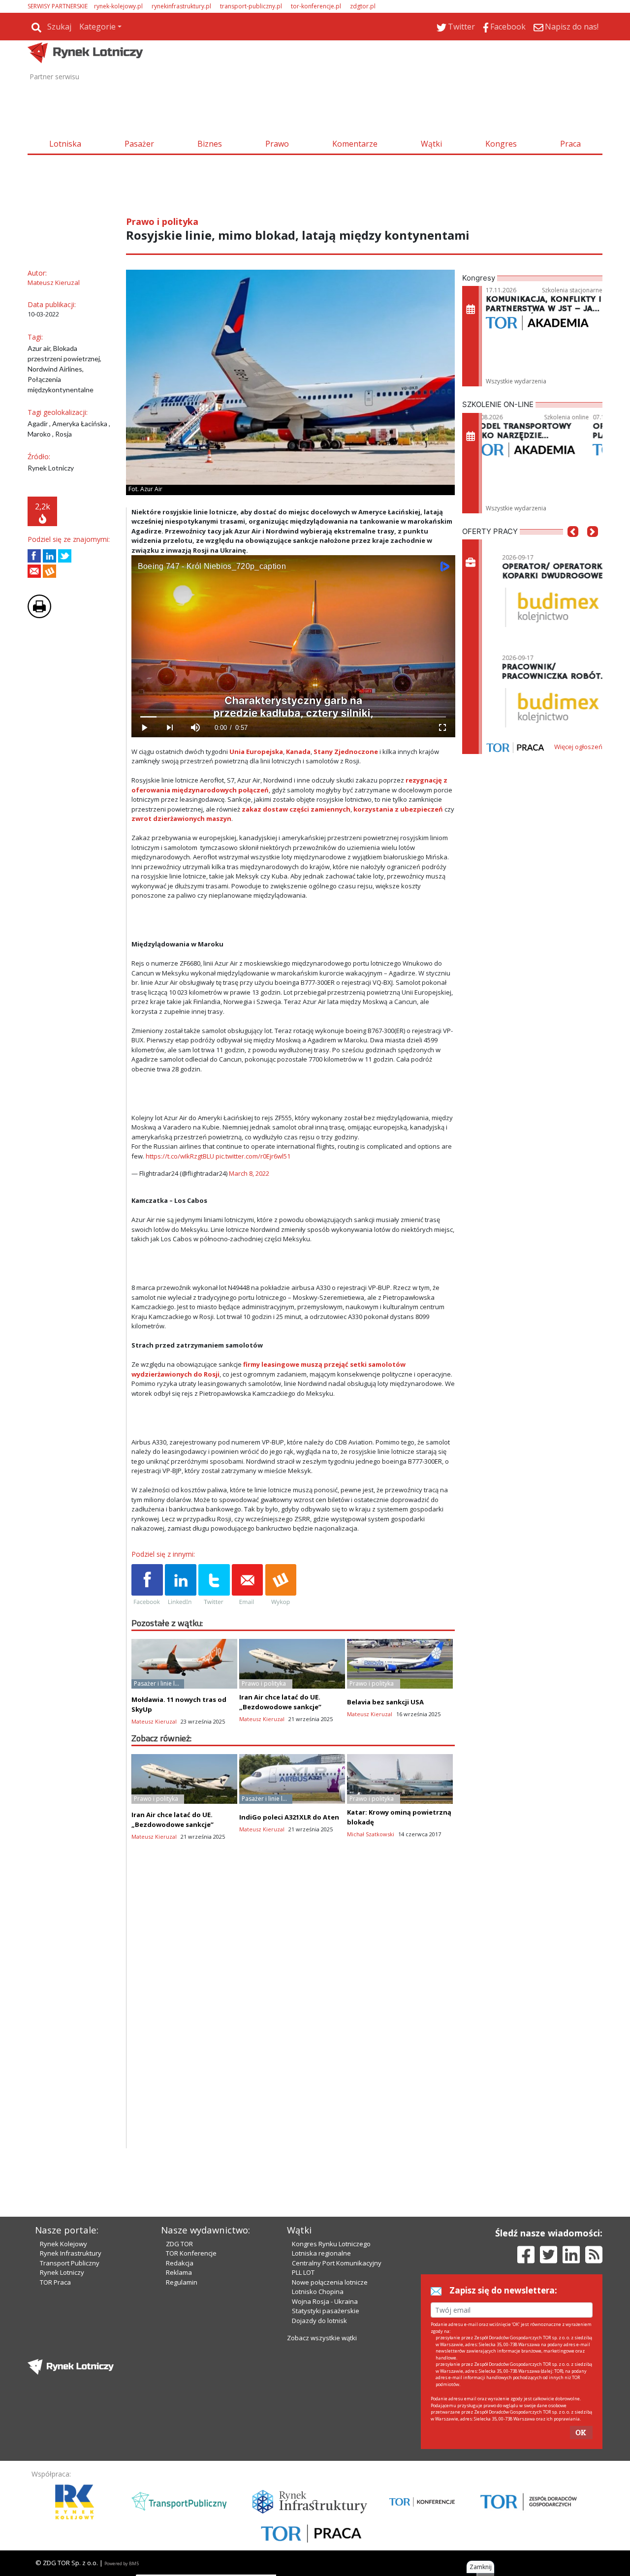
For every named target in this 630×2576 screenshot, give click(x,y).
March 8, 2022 (249, 1173)
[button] (573, 546)
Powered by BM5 (122, 2563)
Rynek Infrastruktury (71, 2253)
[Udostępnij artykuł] (49, 556)
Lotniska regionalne (321, 2253)
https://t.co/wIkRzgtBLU (180, 1156)
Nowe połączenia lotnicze (330, 2282)
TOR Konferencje (191, 2253)
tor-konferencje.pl (316, 6)
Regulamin (182, 2282)
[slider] (293, 717)
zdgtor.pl (363, 6)
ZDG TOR (179, 2244)
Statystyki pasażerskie (326, 2311)
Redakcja (180, 2263)
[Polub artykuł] (34, 556)
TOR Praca (55, 2282)
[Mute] (195, 728)
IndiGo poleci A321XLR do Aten (289, 1817)
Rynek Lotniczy (62, 2272)
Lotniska (65, 144)
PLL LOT (303, 2272)
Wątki (431, 144)
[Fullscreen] (442, 728)
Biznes (210, 144)
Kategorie (97, 27)
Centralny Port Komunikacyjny (337, 2263)
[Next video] (170, 728)
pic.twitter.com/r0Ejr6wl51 (253, 1156)
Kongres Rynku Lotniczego (331, 2244)
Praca (570, 144)
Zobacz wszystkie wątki (322, 2338)
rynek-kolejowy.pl (118, 6)
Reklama (179, 2272)
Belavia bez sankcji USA (385, 1702)
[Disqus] (293, 2022)
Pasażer (139, 144)
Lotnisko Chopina (318, 2292)
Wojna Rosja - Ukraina (325, 2301)
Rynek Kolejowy (63, 2244)
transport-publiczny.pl (251, 6)
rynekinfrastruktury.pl (181, 6)
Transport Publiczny (70, 2263)
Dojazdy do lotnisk (319, 2321)
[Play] (144, 728)
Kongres (501, 144)
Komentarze (355, 144)
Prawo (277, 144)
